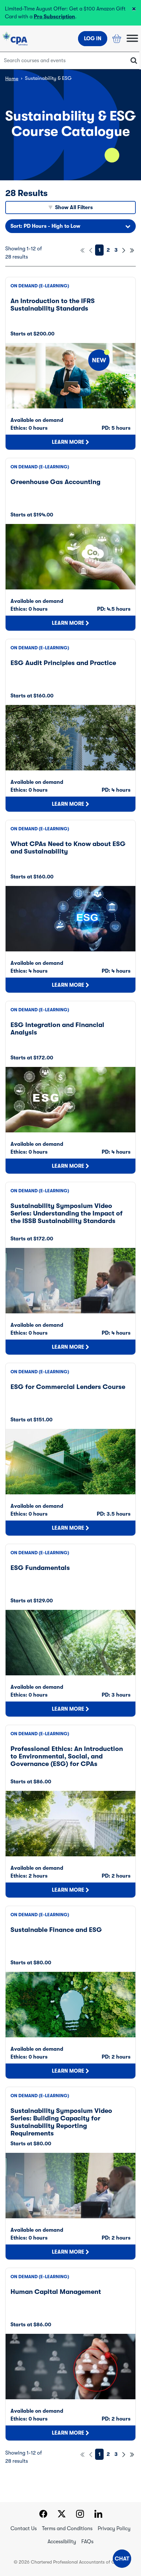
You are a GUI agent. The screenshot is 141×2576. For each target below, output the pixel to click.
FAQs (87, 2542)
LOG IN (93, 39)
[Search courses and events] (134, 61)
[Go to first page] (82, 250)
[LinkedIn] (98, 2515)
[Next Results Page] (124, 250)
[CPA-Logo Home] (15, 39)
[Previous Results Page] (91, 250)
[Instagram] (80, 2515)
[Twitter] (62, 2515)
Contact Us (24, 2529)
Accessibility (62, 2542)
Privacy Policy (114, 2529)
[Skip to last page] (132, 250)
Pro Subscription (54, 17)
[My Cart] (117, 39)
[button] (122, 2559)
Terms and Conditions (67, 2529)
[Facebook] (43, 2515)
